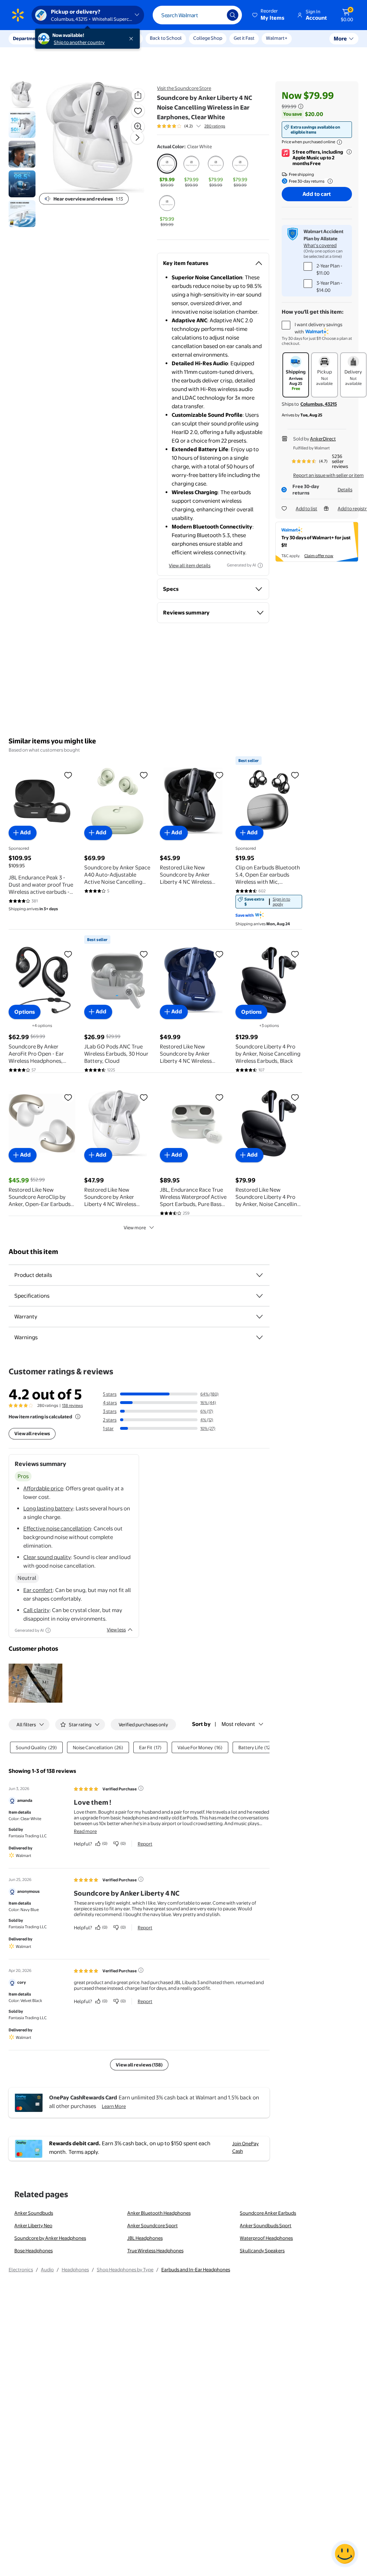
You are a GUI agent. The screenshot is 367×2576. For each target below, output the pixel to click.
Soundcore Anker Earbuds (268, 2213)
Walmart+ (277, 38)
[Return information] (329, 181)
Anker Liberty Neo (33, 2225)
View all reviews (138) (139, 2065)
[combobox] (197, 15)
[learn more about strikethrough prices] (301, 106)
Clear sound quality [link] (47, 1557)
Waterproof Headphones (266, 2238)
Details (345, 489)
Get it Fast (244, 38)
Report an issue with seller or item (328, 475)
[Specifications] (259, 1296)
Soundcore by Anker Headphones (50, 2238)
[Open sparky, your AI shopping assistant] (345, 2554)
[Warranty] (259, 1317)
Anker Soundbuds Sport (266, 2225)
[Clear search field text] (216, 15)
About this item (33, 1252)
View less (116, 1630)
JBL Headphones (145, 2238)
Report (145, 1844)
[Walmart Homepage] (18, 15)
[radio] (167, 171)
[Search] (233, 15)
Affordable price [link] (43, 1488)
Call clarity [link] (36, 1610)
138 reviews (72, 1405)
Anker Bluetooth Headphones (159, 2213)
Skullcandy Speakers (262, 2251)
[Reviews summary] (199, 126)
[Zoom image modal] (138, 126)
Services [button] (72, 38)
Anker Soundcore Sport (152, 2225)
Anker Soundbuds (34, 2213)
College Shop (208, 38)
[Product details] (259, 1275)
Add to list (306, 508)
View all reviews (32, 1433)
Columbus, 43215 (319, 404)
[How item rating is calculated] (78, 1417)
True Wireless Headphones (155, 2251)
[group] (191, 126)
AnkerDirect (323, 439)
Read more (85, 1831)
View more (135, 1227)
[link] (269, 902)
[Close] (133, 39)
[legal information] (339, 142)
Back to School (166, 38)
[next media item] (137, 138)
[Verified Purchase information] (141, 1788)
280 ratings (215, 126)
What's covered (320, 245)
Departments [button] (28, 38)
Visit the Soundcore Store (184, 88)
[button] (269, 15)
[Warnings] (259, 1337)
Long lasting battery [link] (48, 1508)
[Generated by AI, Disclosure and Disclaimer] (260, 565)
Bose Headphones (34, 2251)
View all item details (190, 565)
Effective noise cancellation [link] (57, 1528)
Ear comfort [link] (38, 1590)
